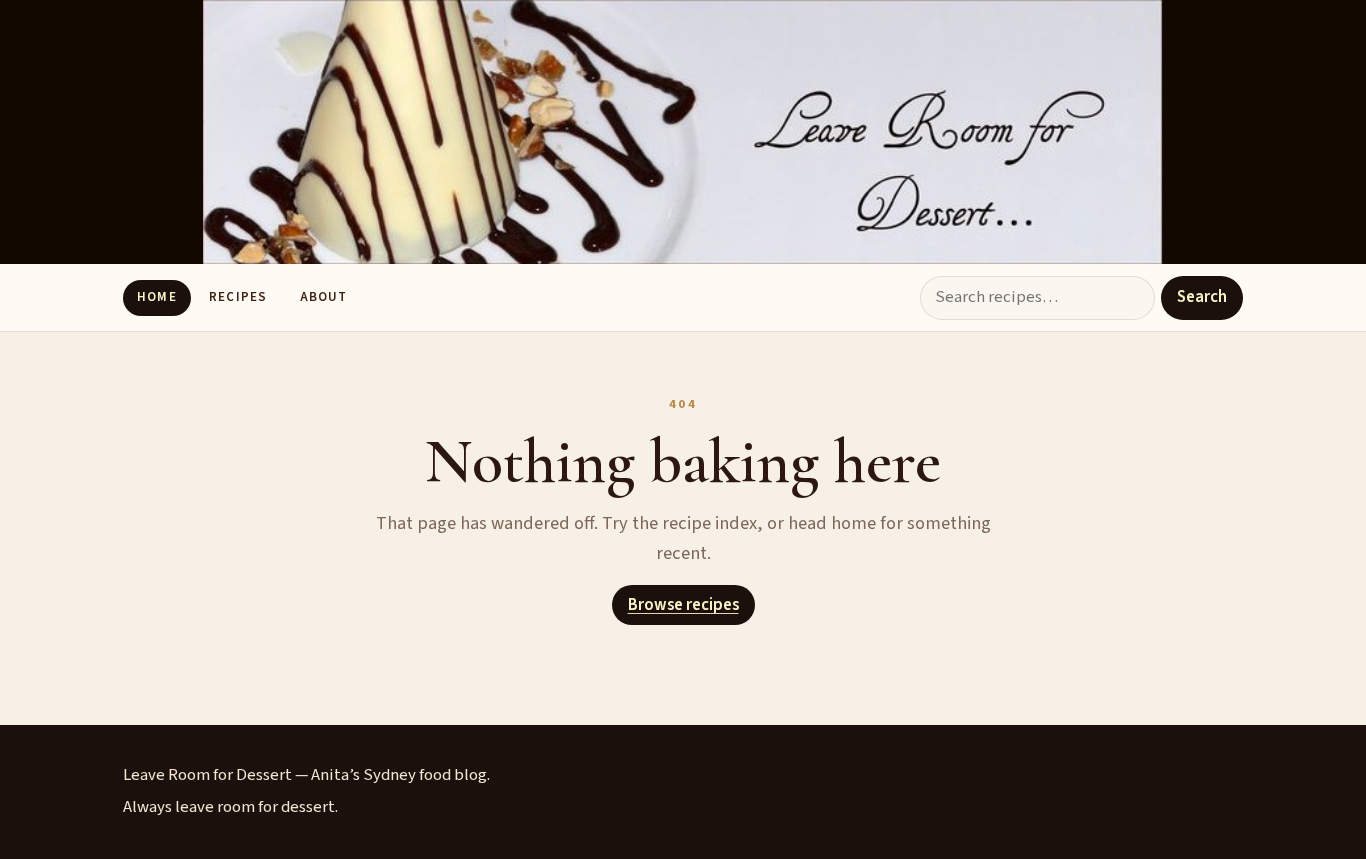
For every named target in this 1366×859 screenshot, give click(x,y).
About (323, 297)
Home (156, 297)
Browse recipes (683, 605)
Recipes (237, 297)
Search (1202, 297)
